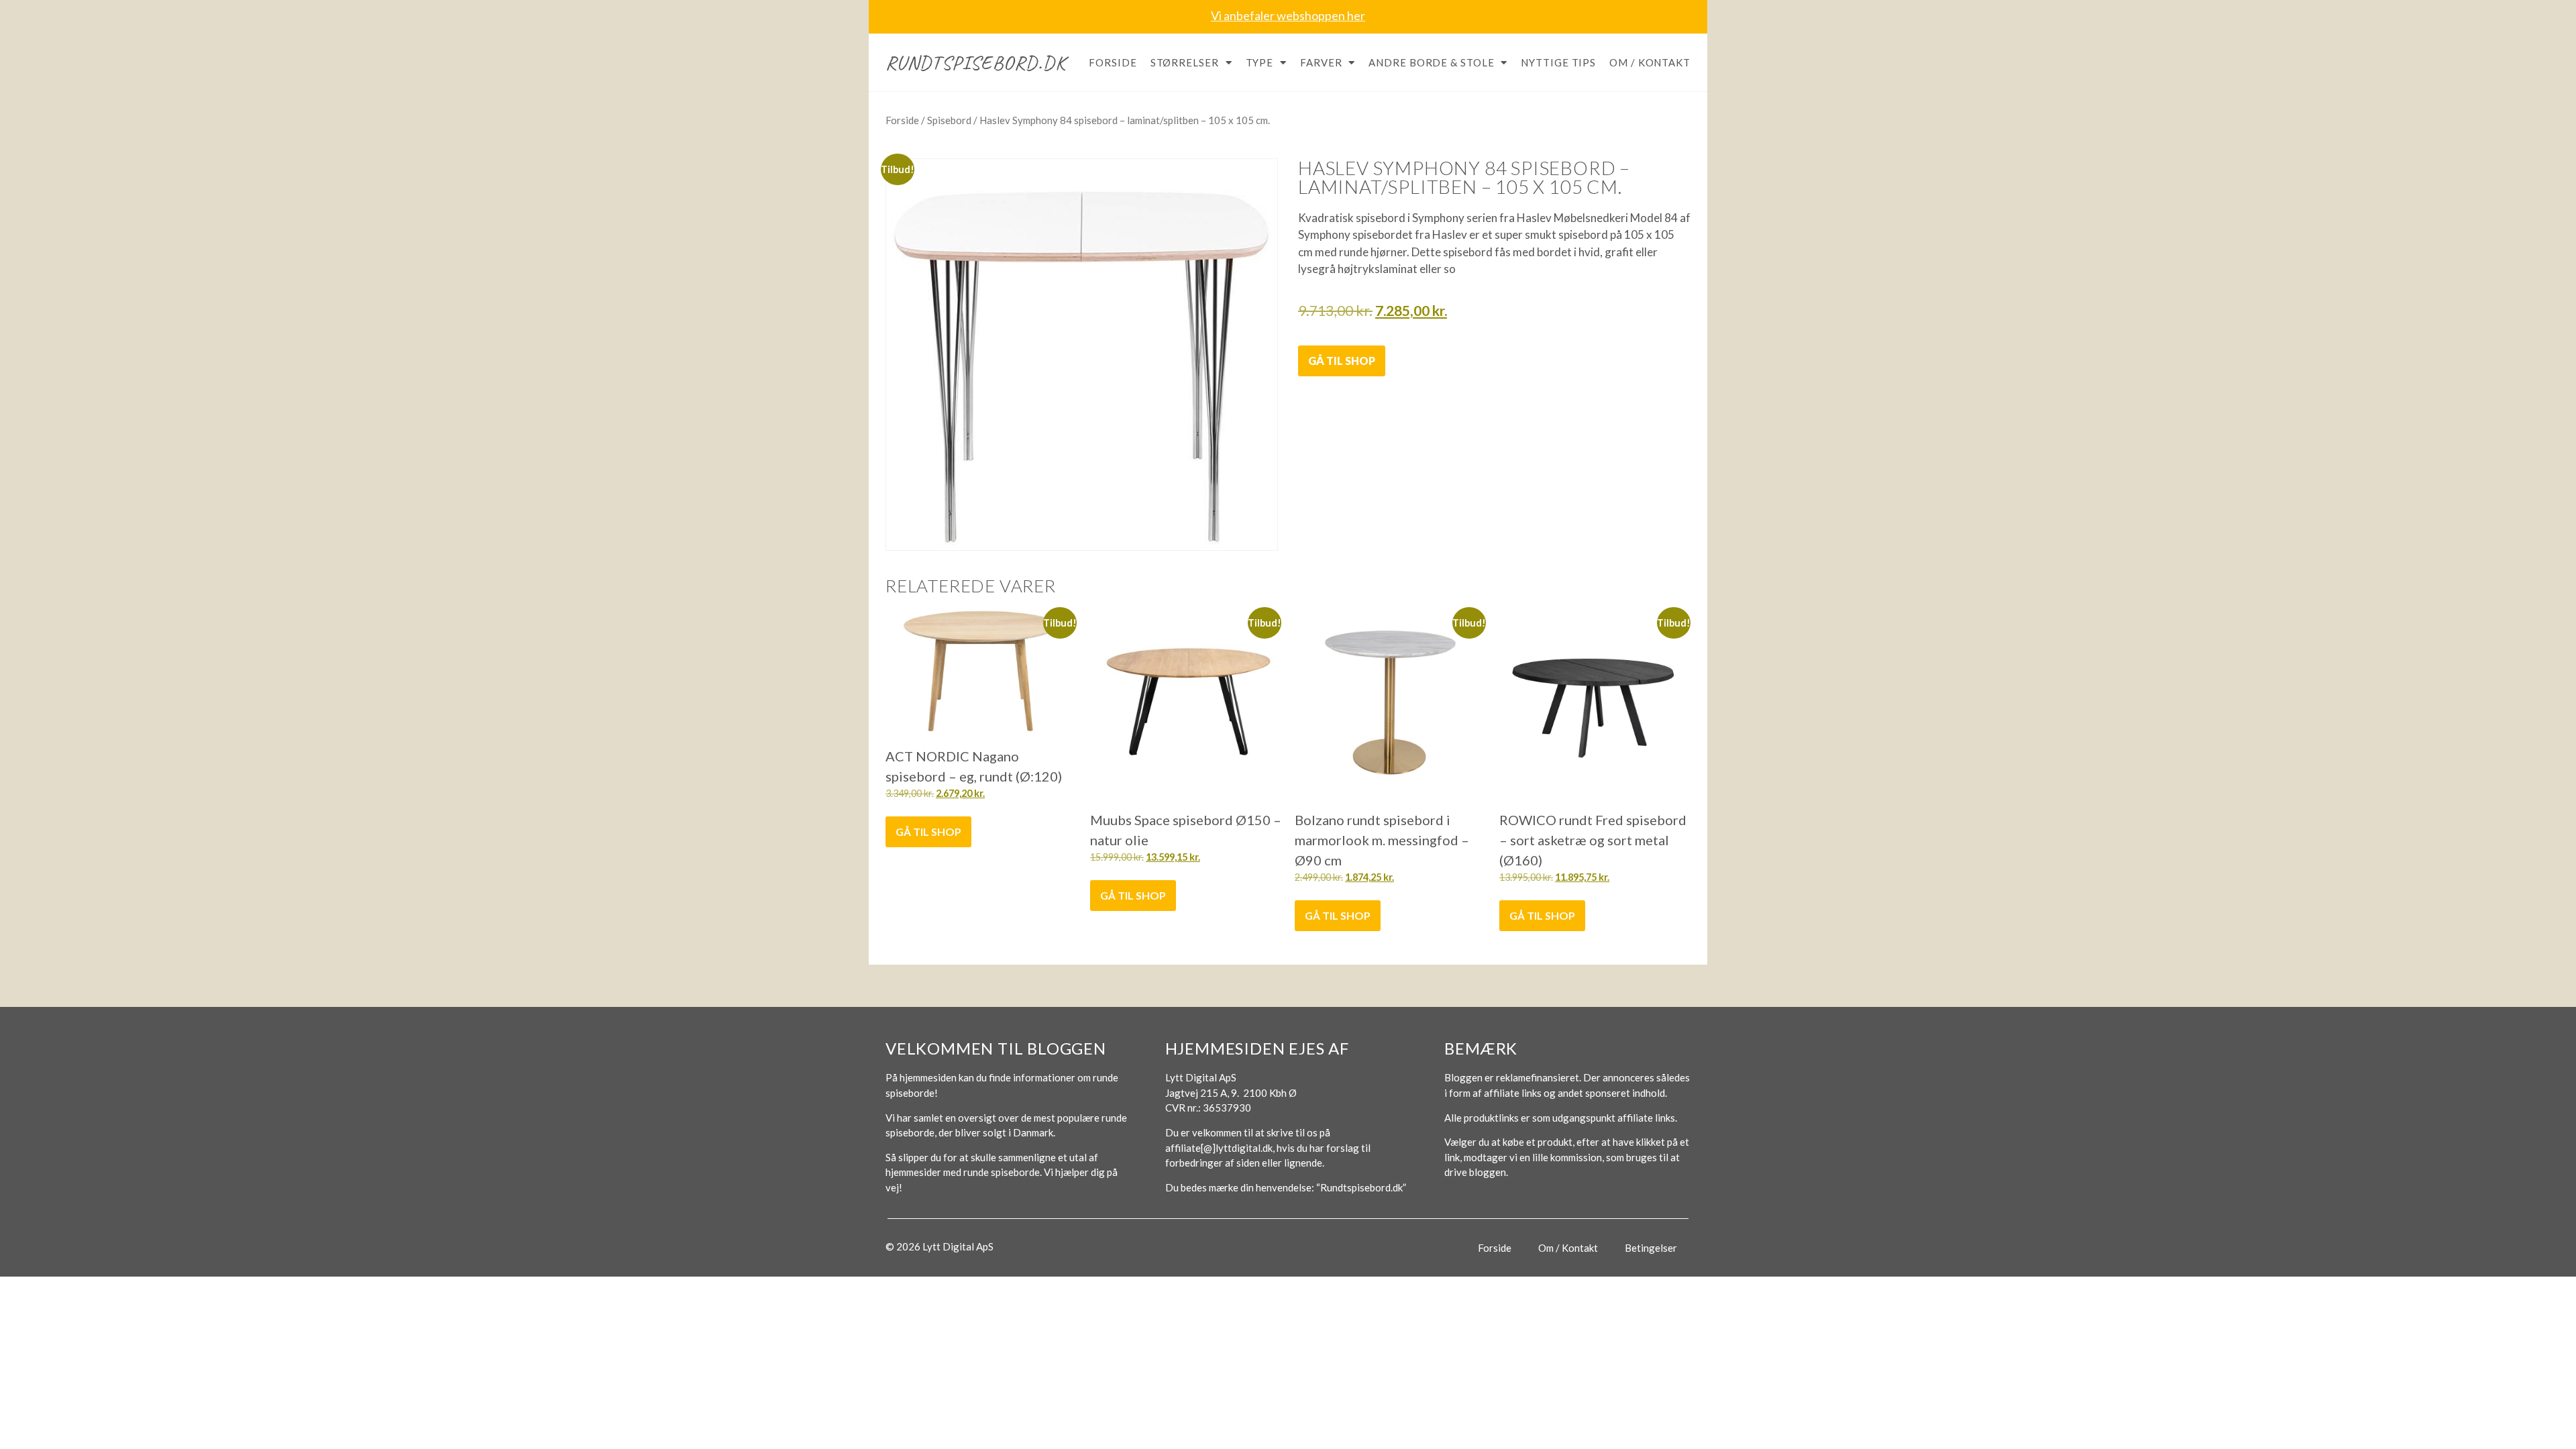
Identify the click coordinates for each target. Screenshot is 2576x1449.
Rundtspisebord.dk (976, 62)
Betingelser (1651, 1248)
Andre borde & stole (1431, 62)
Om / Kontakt (1650, 62)
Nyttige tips (1558, 62)
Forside (1113, 62)
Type (1260, 62)
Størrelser (1185, 62)
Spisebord (949, 120)
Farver (1321, 62)
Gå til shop (1342, 361)
